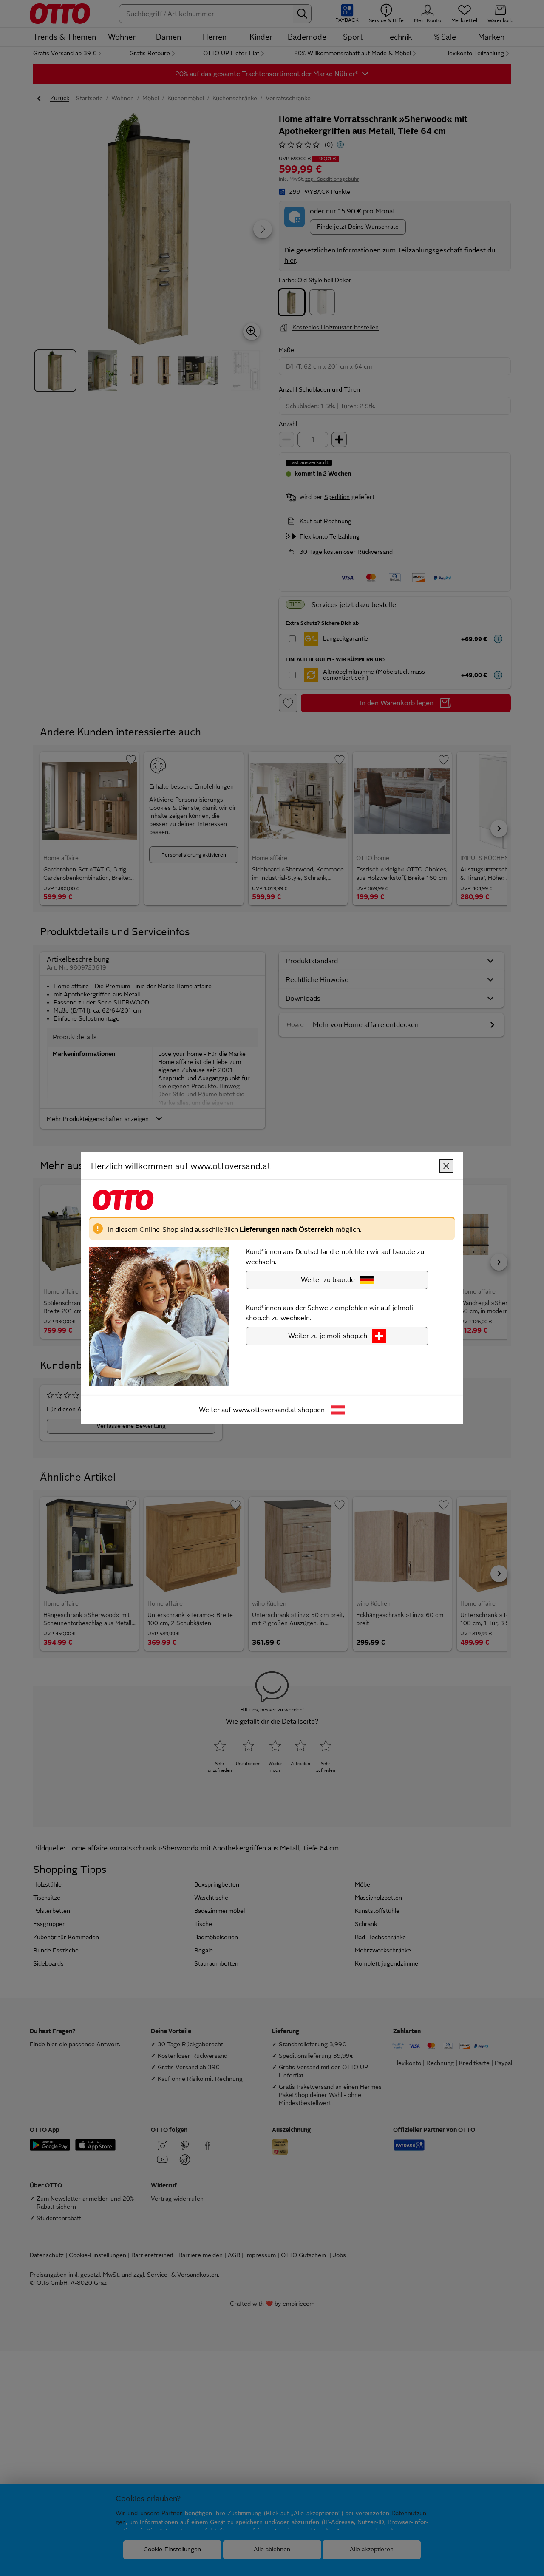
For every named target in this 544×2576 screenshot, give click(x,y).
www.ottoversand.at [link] (265, 1410)
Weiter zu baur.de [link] (328, 1280)
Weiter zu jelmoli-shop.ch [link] (328, 1336)
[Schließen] (446, 1166)
